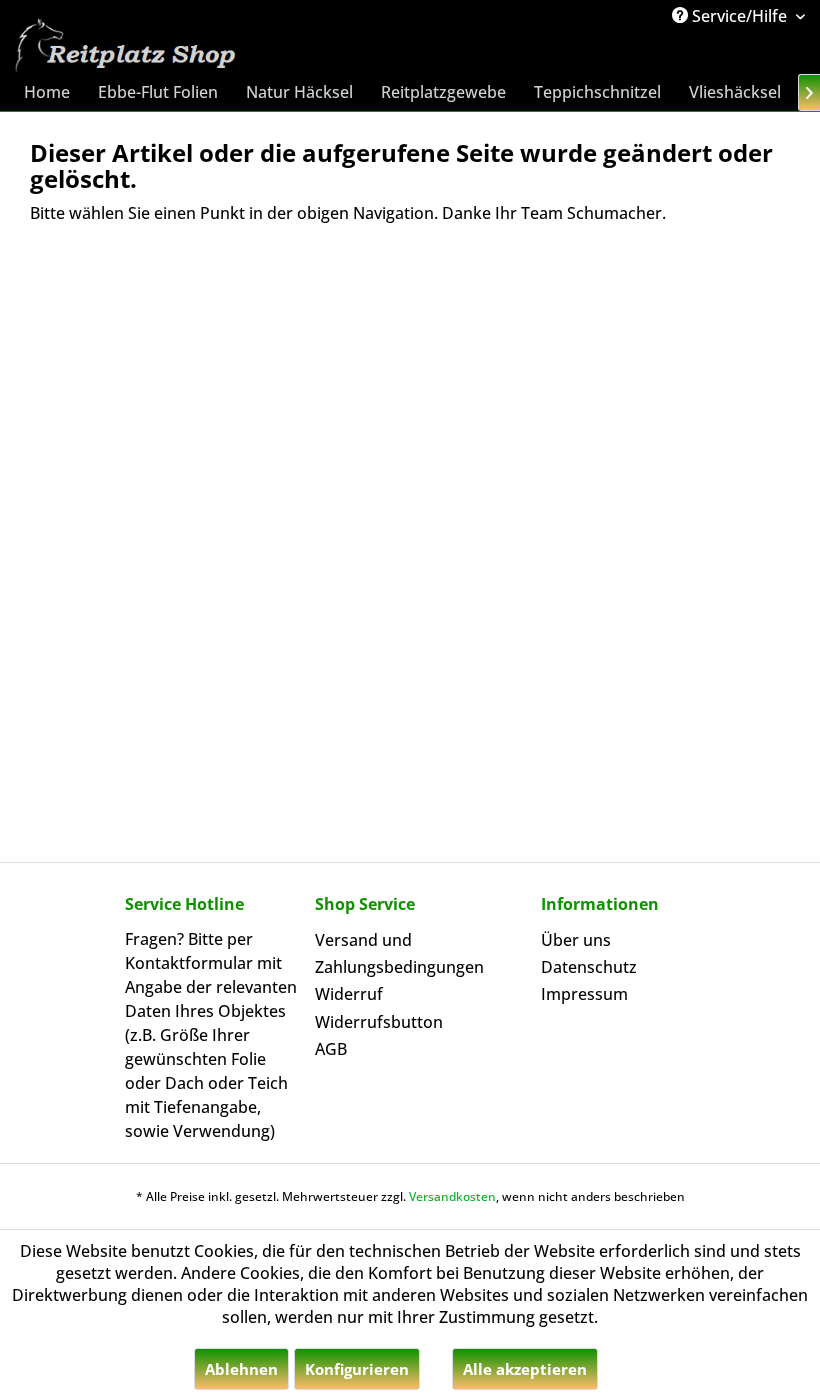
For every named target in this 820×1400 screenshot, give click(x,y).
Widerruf (349, 994)
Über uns (576, 940)
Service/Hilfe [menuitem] (739, 16)
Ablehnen (241, 1369)
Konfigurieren (357, 1369)
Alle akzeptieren (525, 1369)
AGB (331, 1049)
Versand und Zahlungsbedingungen (399, 953)
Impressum (584, 994)
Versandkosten (452, 1196)
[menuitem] (47, 92)
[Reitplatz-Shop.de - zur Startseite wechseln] (123, 46)
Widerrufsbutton (379, 1022)
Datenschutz (589, 967)
